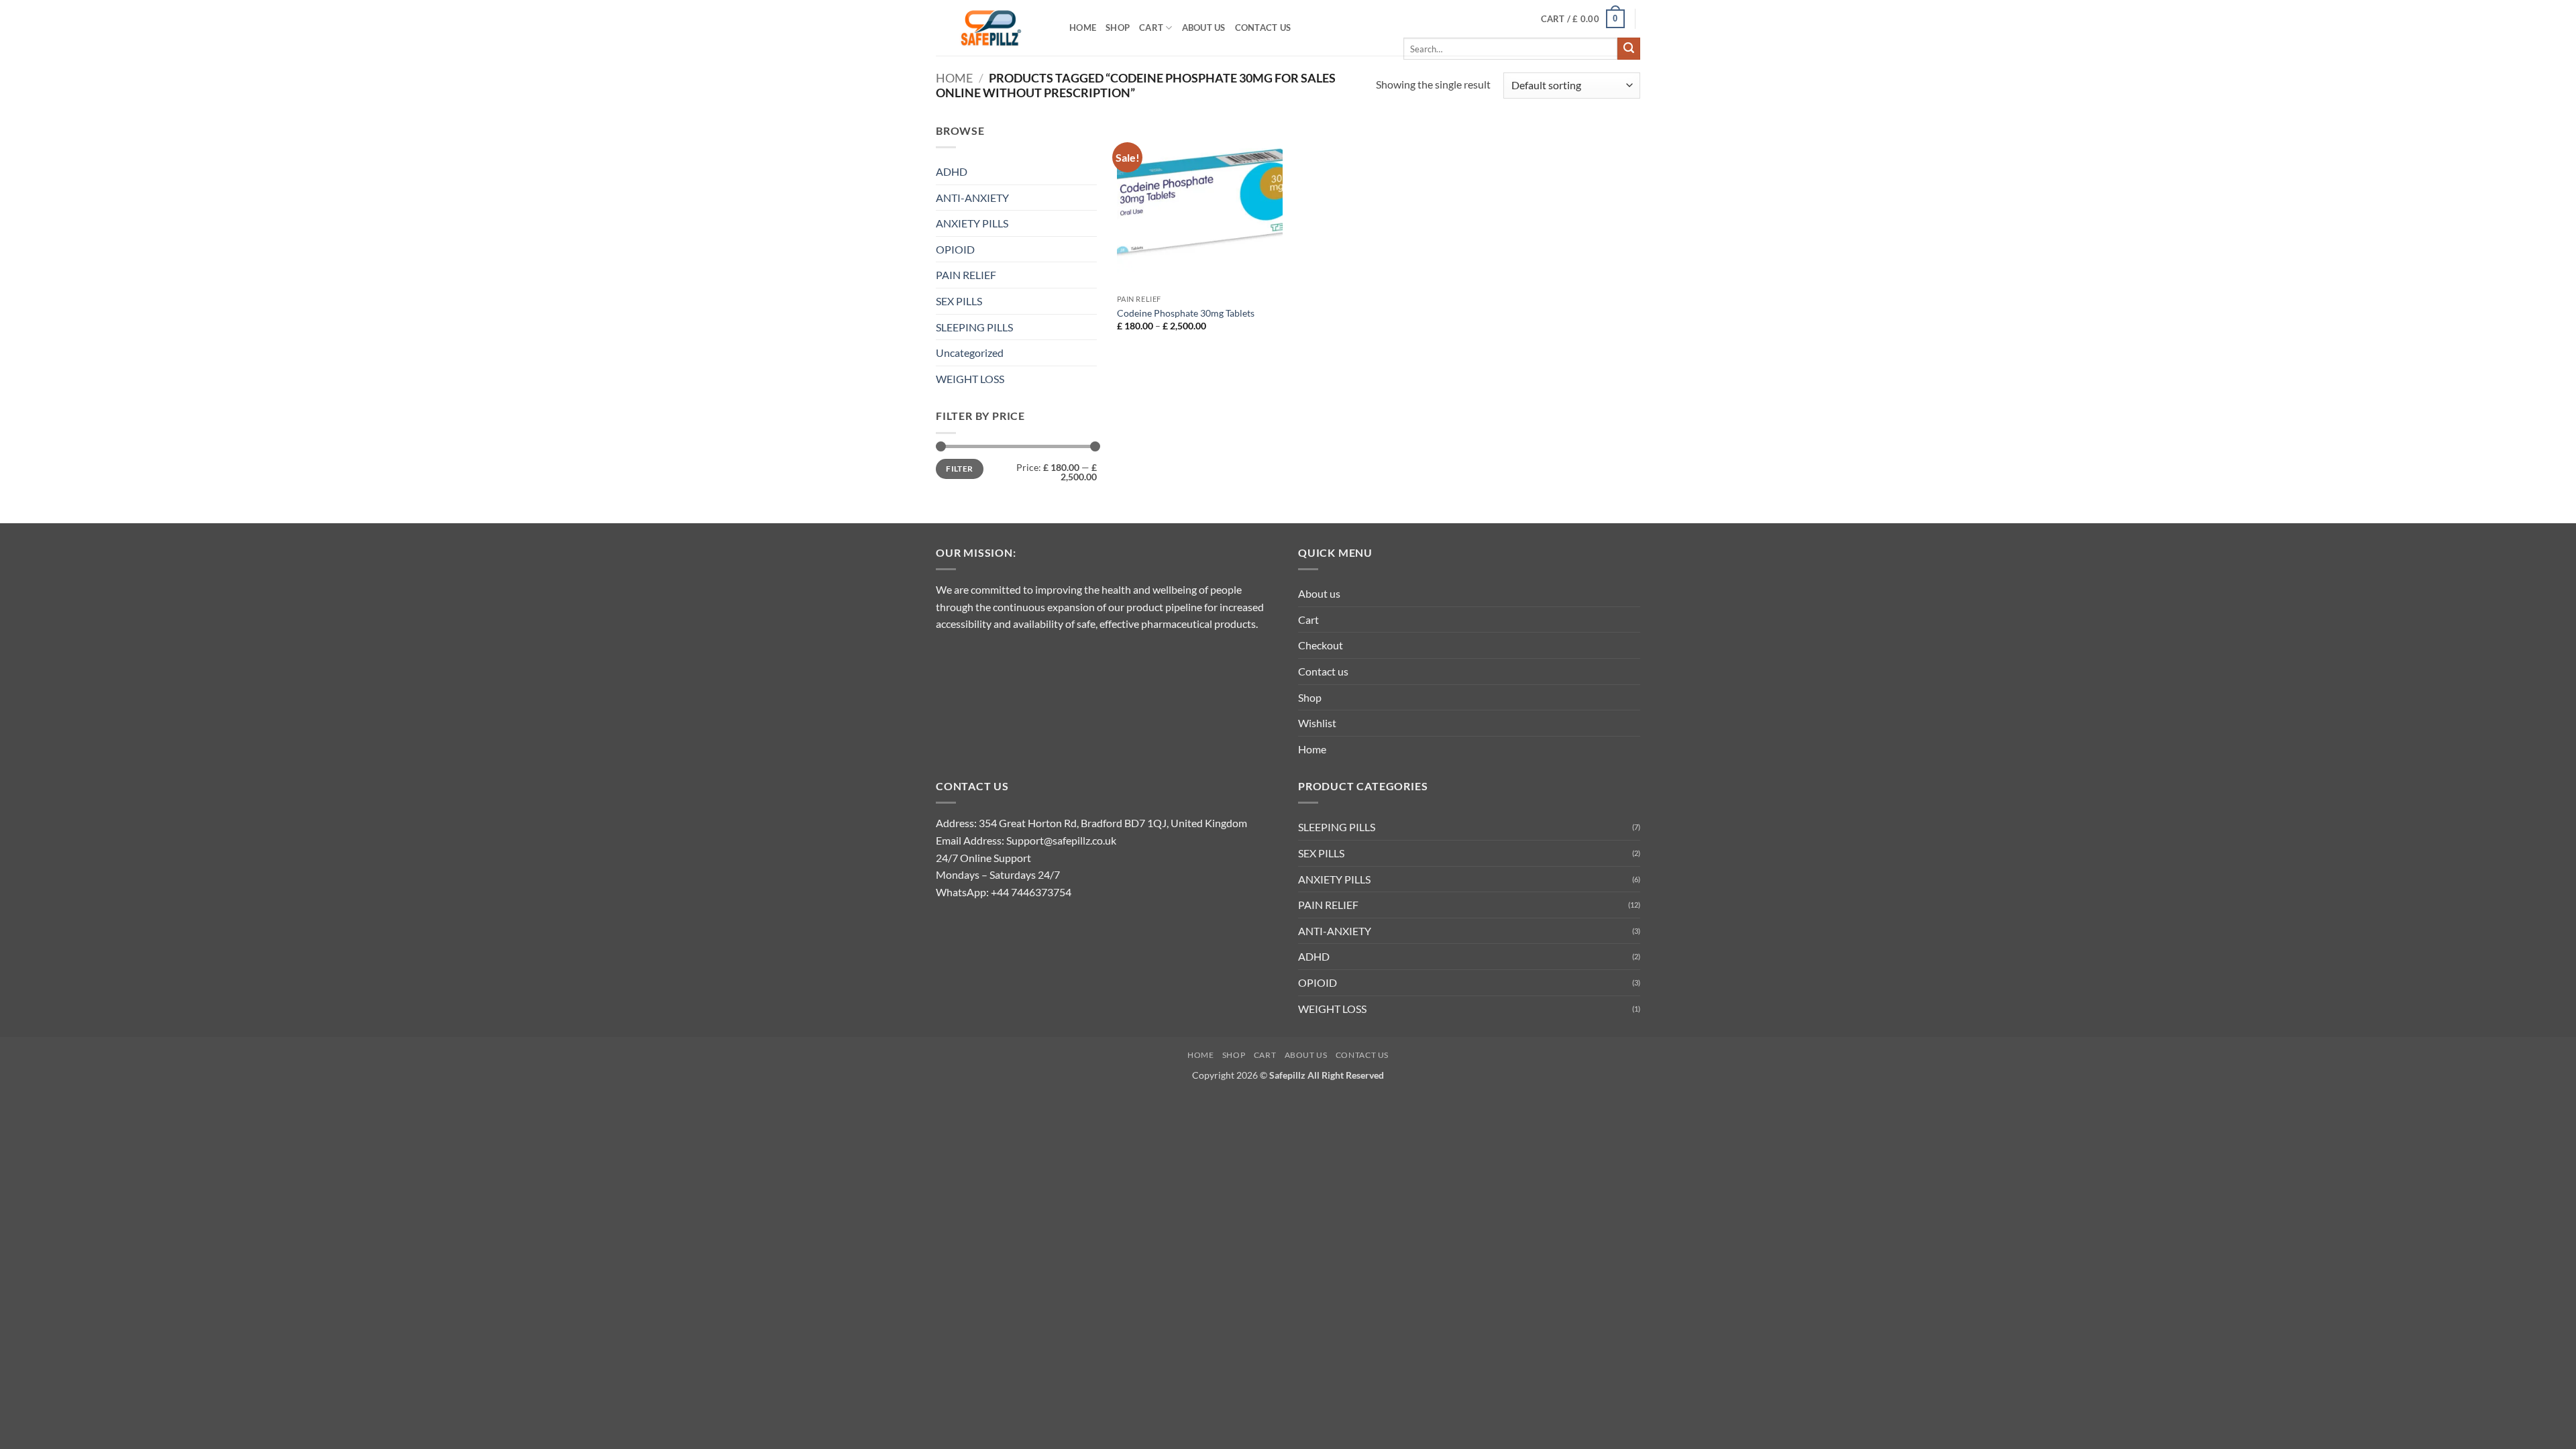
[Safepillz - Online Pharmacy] (992, 28)
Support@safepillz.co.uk (1061, 840)
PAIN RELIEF (966, 275)
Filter (959, 469)
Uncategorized (970, 353)
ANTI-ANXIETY (972, 198)
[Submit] (1629, 49)
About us (1204, 28)
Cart (1151, 28)
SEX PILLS (959, 301)
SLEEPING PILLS (974, 327)
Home (1083, 28)
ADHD (952, 171)
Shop (1118, 28)
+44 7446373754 (1031, 892)
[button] (1583, 19)
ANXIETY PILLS (972, 223)
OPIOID (955, 249)
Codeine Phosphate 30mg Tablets (1186, 313)
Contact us (1263, 28)
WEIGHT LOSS (970, 379)
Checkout (1321, 645)
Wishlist (1317, 723)
